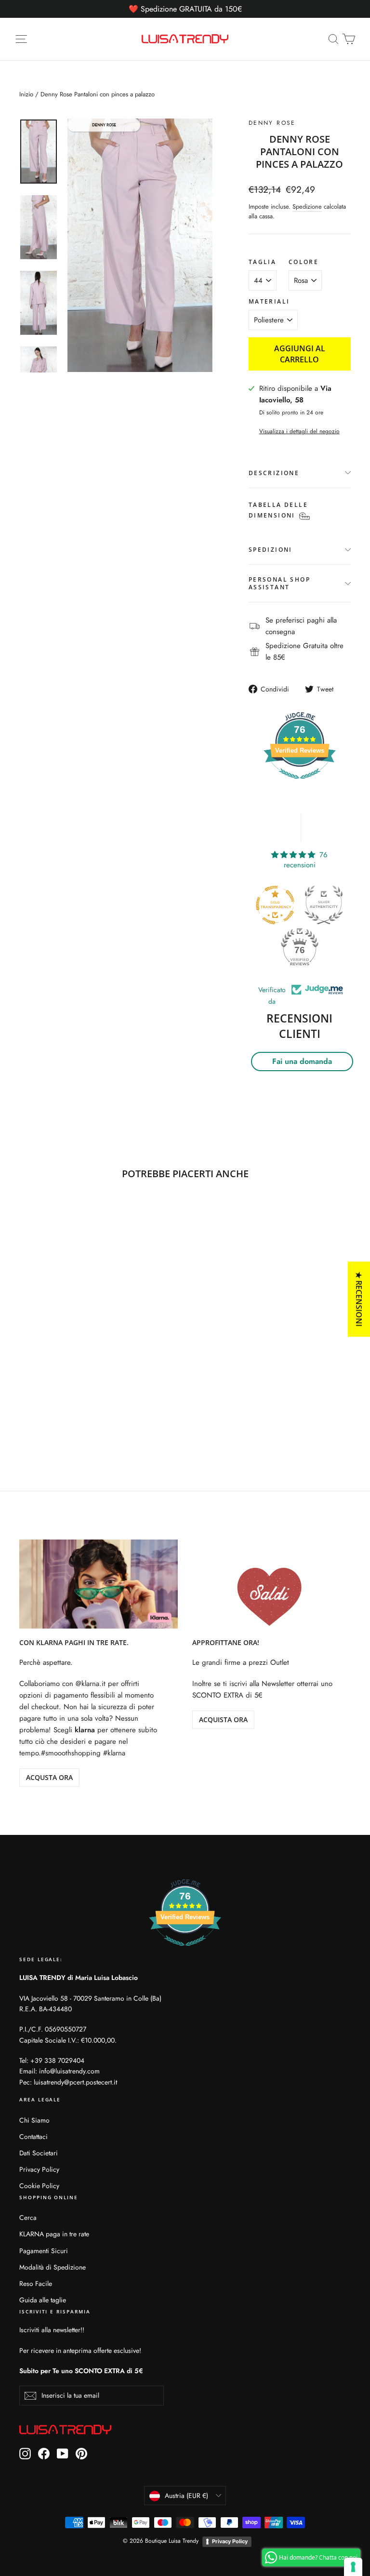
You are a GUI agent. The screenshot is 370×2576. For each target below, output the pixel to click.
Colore (304, 262)
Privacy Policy (39, 2169)
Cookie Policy (39, 2186)
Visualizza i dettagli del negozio (299, 431)
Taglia (262, 262)
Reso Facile (36, 2284)
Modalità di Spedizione (53, 2267)
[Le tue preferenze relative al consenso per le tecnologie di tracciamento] (353, 2567)
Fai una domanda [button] (302, 1061)
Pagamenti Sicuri (44, 2251)
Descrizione (274, 473)
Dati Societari (39, 2153)
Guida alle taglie (43, 2300)
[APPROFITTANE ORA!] (271, 1584)
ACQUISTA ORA (223, 1720)
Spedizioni (271, 550)
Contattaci (33, 2137)
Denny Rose (272, 123)
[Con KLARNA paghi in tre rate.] (99, 1584)
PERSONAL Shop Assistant (279, 583)
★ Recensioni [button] (359, 1299)
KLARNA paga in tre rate (54, 2234)
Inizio (26, 94)
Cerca (28, 2217)
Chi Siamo (34, 2120)
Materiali (269, 302)
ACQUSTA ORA (49, 1777)
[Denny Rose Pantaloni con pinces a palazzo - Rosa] (25, 1405)
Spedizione (307, 206)
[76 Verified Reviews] (300, 784)
